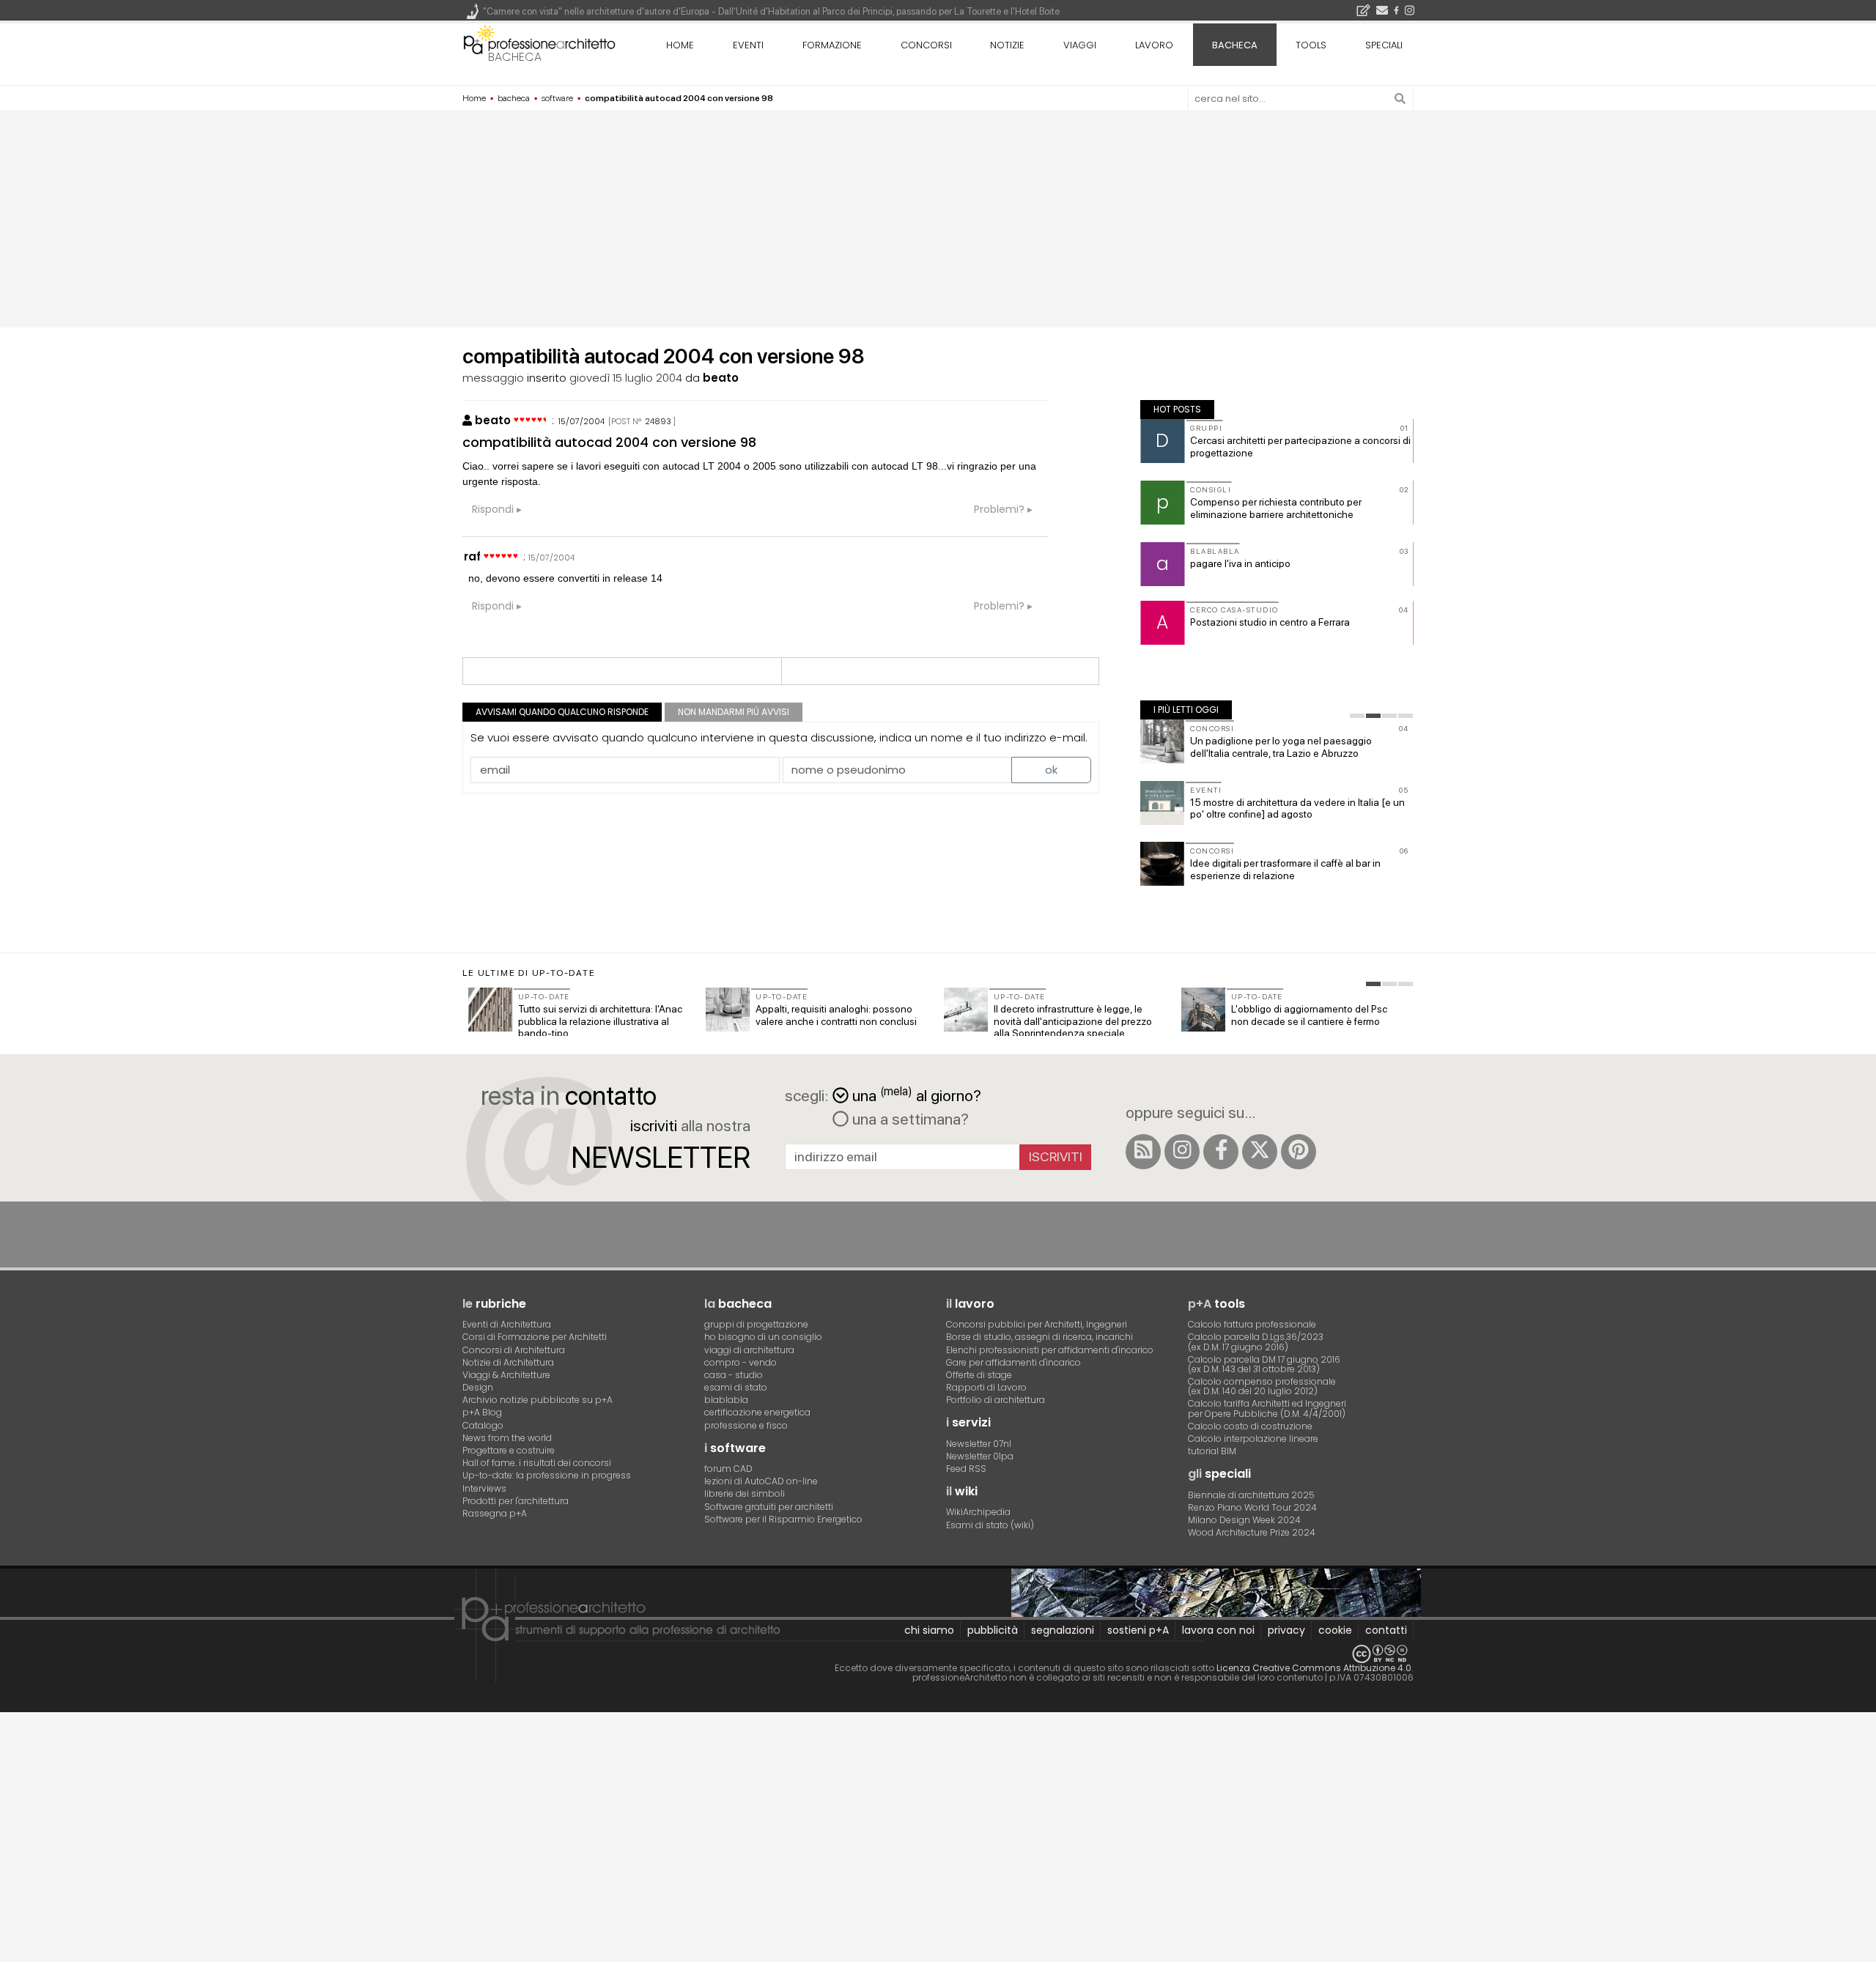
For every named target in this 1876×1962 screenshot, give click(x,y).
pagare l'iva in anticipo (1240, 563)
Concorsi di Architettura (514, 1350)
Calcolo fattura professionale (1252, 1324)
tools (1311, 45)
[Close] (9, 1729)
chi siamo (929, 1630)
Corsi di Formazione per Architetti (535, 1337)
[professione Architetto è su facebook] (1221, 1152)
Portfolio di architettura (996, 1400)
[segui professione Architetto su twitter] (1260, 1152)
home (680, 45)
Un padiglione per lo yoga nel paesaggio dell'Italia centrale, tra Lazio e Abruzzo (1281, 747)
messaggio (493, 378)
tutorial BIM (1212, 1451)
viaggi (1080, 45)
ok (1051, 770)
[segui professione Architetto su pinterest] (1299, 1152)
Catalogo (483, 1425)
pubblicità (993, 1630)
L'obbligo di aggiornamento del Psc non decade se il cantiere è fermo (1309, 1015)
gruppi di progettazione (756, 1324)
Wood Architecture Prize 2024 (1252, 1532)
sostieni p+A (1138, 1630)
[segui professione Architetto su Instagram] (1182, 1152)
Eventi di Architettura (507, 1324)
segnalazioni (1063, 1630)
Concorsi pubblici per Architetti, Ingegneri (1037, 1324)
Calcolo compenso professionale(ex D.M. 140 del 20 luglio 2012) (1262, 1386)
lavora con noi (1218, 1630)
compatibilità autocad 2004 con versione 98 (609, 442)
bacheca (515, 57)
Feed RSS (966, 1469)
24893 (658, 421)
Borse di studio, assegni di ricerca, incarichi (1039, 1337)
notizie (1007, 45)
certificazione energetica (757, 1412)
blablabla (726, 1400)
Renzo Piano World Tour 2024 (1252, 1507)
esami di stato (736, 1387)
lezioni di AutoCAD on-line (761, 1481)
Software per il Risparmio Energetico (783, 1519)
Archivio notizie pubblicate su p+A (538, 1400)
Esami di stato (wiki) (990, 1525)
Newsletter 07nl (979, 1444)
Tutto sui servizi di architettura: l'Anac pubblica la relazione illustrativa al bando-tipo (600, 1021)
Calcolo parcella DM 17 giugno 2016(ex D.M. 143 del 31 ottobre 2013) (1264, 1364)
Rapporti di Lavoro (986, 1387)
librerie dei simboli (745, 1493)
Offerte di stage (979, 1375)
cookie (1335, 1630)
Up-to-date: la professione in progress (547, 1475)
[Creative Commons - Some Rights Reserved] (938, 1654)
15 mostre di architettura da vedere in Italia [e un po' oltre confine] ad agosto (1297, 808)
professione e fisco (746, 1425)
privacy (1286, 1630)
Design (478, 1387)
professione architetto (539, 43)
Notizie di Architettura (508, 1362)
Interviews (484, 1488)
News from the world (507, 1438)
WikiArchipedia (978, 1512)
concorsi (926, 45)
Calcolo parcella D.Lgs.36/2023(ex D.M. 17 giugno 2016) (1256, 1341)
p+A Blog (482, 1412)
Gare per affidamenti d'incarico (1013, 1362)
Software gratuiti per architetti (769, 1507)
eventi (748, 45)
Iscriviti (1056, 1156)
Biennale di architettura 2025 (1251, 1495)
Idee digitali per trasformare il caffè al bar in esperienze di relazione (1285, 869)
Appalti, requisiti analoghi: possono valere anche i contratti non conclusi (836, 1015)
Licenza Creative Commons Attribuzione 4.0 (1314, 1668)
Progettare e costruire (509, 1450)
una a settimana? (909, 1119)
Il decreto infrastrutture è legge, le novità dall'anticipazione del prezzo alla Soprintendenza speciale (1073, 1021)
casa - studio (734, 1375)
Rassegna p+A (495, 1513)
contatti (1386, 1630)
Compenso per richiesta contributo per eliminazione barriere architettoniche (1276, 508)
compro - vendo (741, 1362)
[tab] (1357, 716)
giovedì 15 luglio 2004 (626, 378)
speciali (1384, 45)
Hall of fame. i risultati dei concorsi (537, 1463)
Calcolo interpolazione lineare (1253, 1439)
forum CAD (728, 1469)
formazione (832, 45)
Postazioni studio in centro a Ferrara (1270, 622)
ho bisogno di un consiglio (763, 1337)
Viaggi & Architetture (506, 1375)
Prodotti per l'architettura (516, 1501)
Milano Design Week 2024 (1244, 1520)
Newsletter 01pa (980, 1456)
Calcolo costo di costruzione (1250, 1426)
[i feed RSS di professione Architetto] (1143, 1152)
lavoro (1154, 45)
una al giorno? (917, 1094)
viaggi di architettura (749, 1350)
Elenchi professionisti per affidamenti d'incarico (1050, 1350)
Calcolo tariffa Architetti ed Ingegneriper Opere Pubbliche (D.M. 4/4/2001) (1267, 1408)
